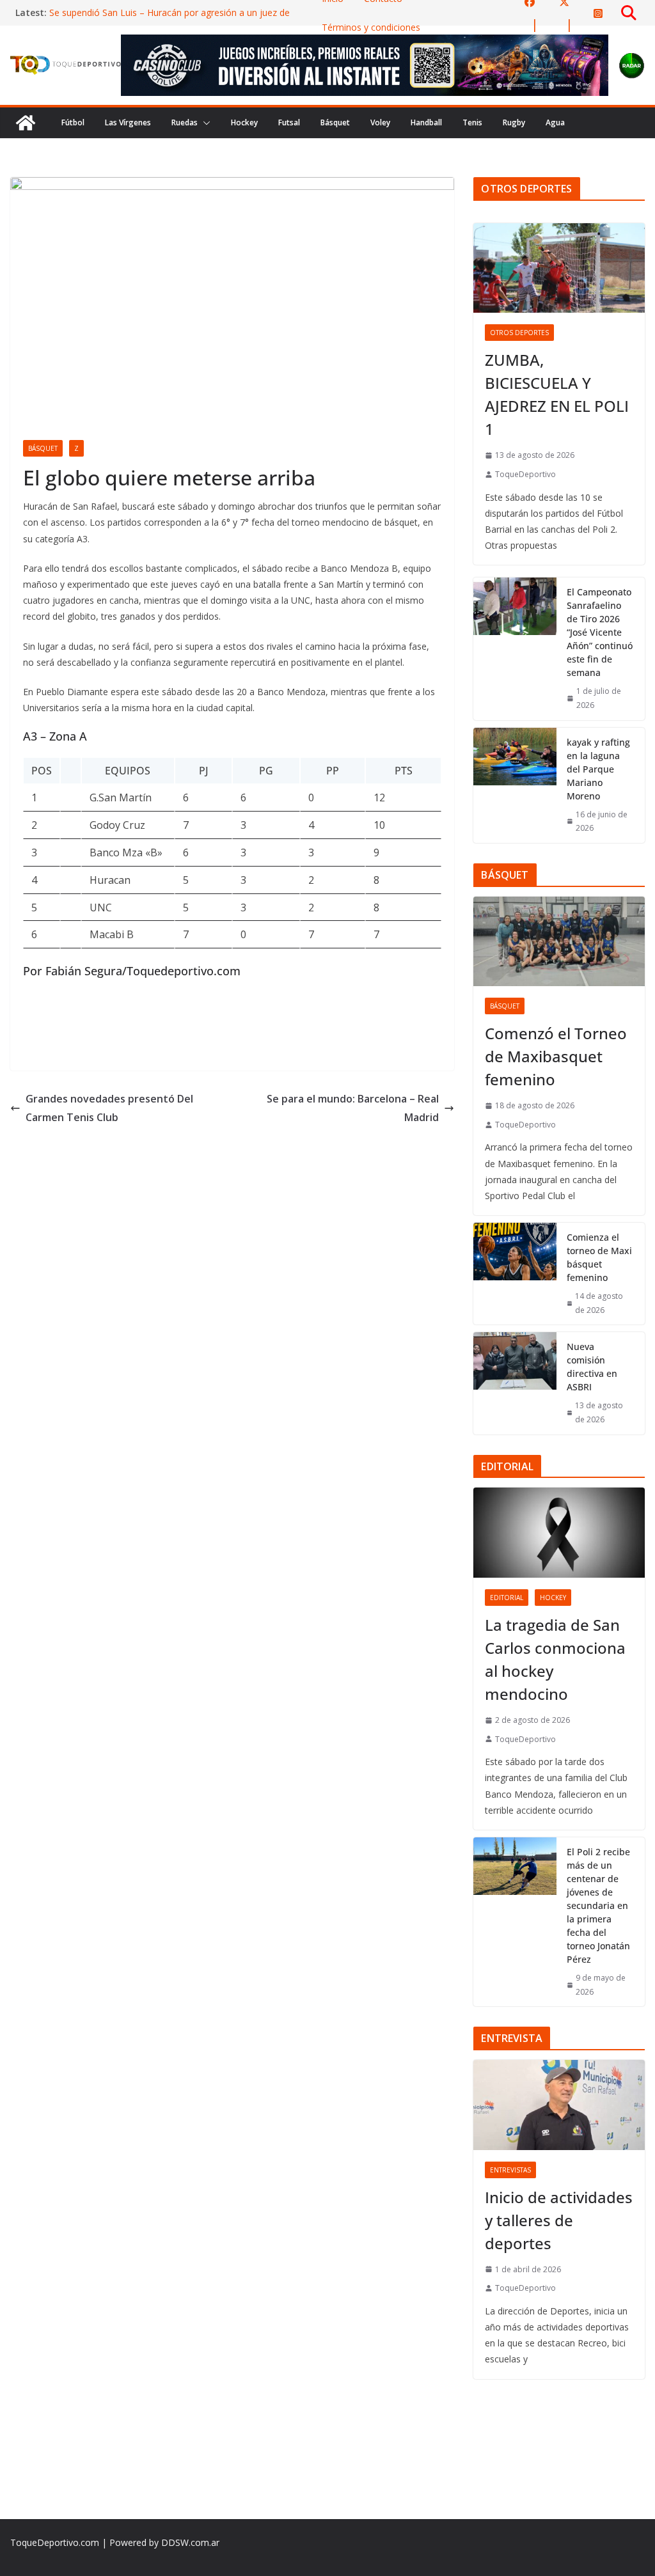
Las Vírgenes (128, 122)
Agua (555, 122)
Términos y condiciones (371, 27)
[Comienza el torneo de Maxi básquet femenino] (515, 1274)
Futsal (289, 122)
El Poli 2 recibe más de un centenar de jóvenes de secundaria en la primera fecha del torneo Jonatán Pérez (598, 1905)
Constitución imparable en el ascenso (127, 9)
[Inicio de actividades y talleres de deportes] (559, 2105)
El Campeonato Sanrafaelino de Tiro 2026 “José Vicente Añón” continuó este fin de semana (600, 632)
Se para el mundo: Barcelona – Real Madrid (353, 1108)
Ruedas (185, 122)
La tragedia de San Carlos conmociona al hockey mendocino (555, 1659)
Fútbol (73, 122)
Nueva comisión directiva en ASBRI (592, 1367)
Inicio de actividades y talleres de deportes (559, 2220)
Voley (380, 122)
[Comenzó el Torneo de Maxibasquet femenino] (559, 942)
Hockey (244, 122)
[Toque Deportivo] (26, 123)
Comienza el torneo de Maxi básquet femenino (599, 1257)
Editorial (507, 1598)
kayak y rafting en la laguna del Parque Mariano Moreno (598, 769)
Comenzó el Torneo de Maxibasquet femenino (556, 1056)
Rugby (514, 122)
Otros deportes (519, 333)
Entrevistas (510, 2170)
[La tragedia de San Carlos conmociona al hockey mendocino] (559, 1533)
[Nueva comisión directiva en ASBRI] (515, 1383)
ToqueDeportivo (525, 474)
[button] (204, 123)
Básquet (335, 122)
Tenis (472, 122)
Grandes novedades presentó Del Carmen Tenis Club (109, 1108)
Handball (426, 122)
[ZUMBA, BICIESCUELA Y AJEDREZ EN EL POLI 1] (559, 268)
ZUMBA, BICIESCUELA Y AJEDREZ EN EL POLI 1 (557, 394)
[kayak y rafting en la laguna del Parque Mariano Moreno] (515, 785)
